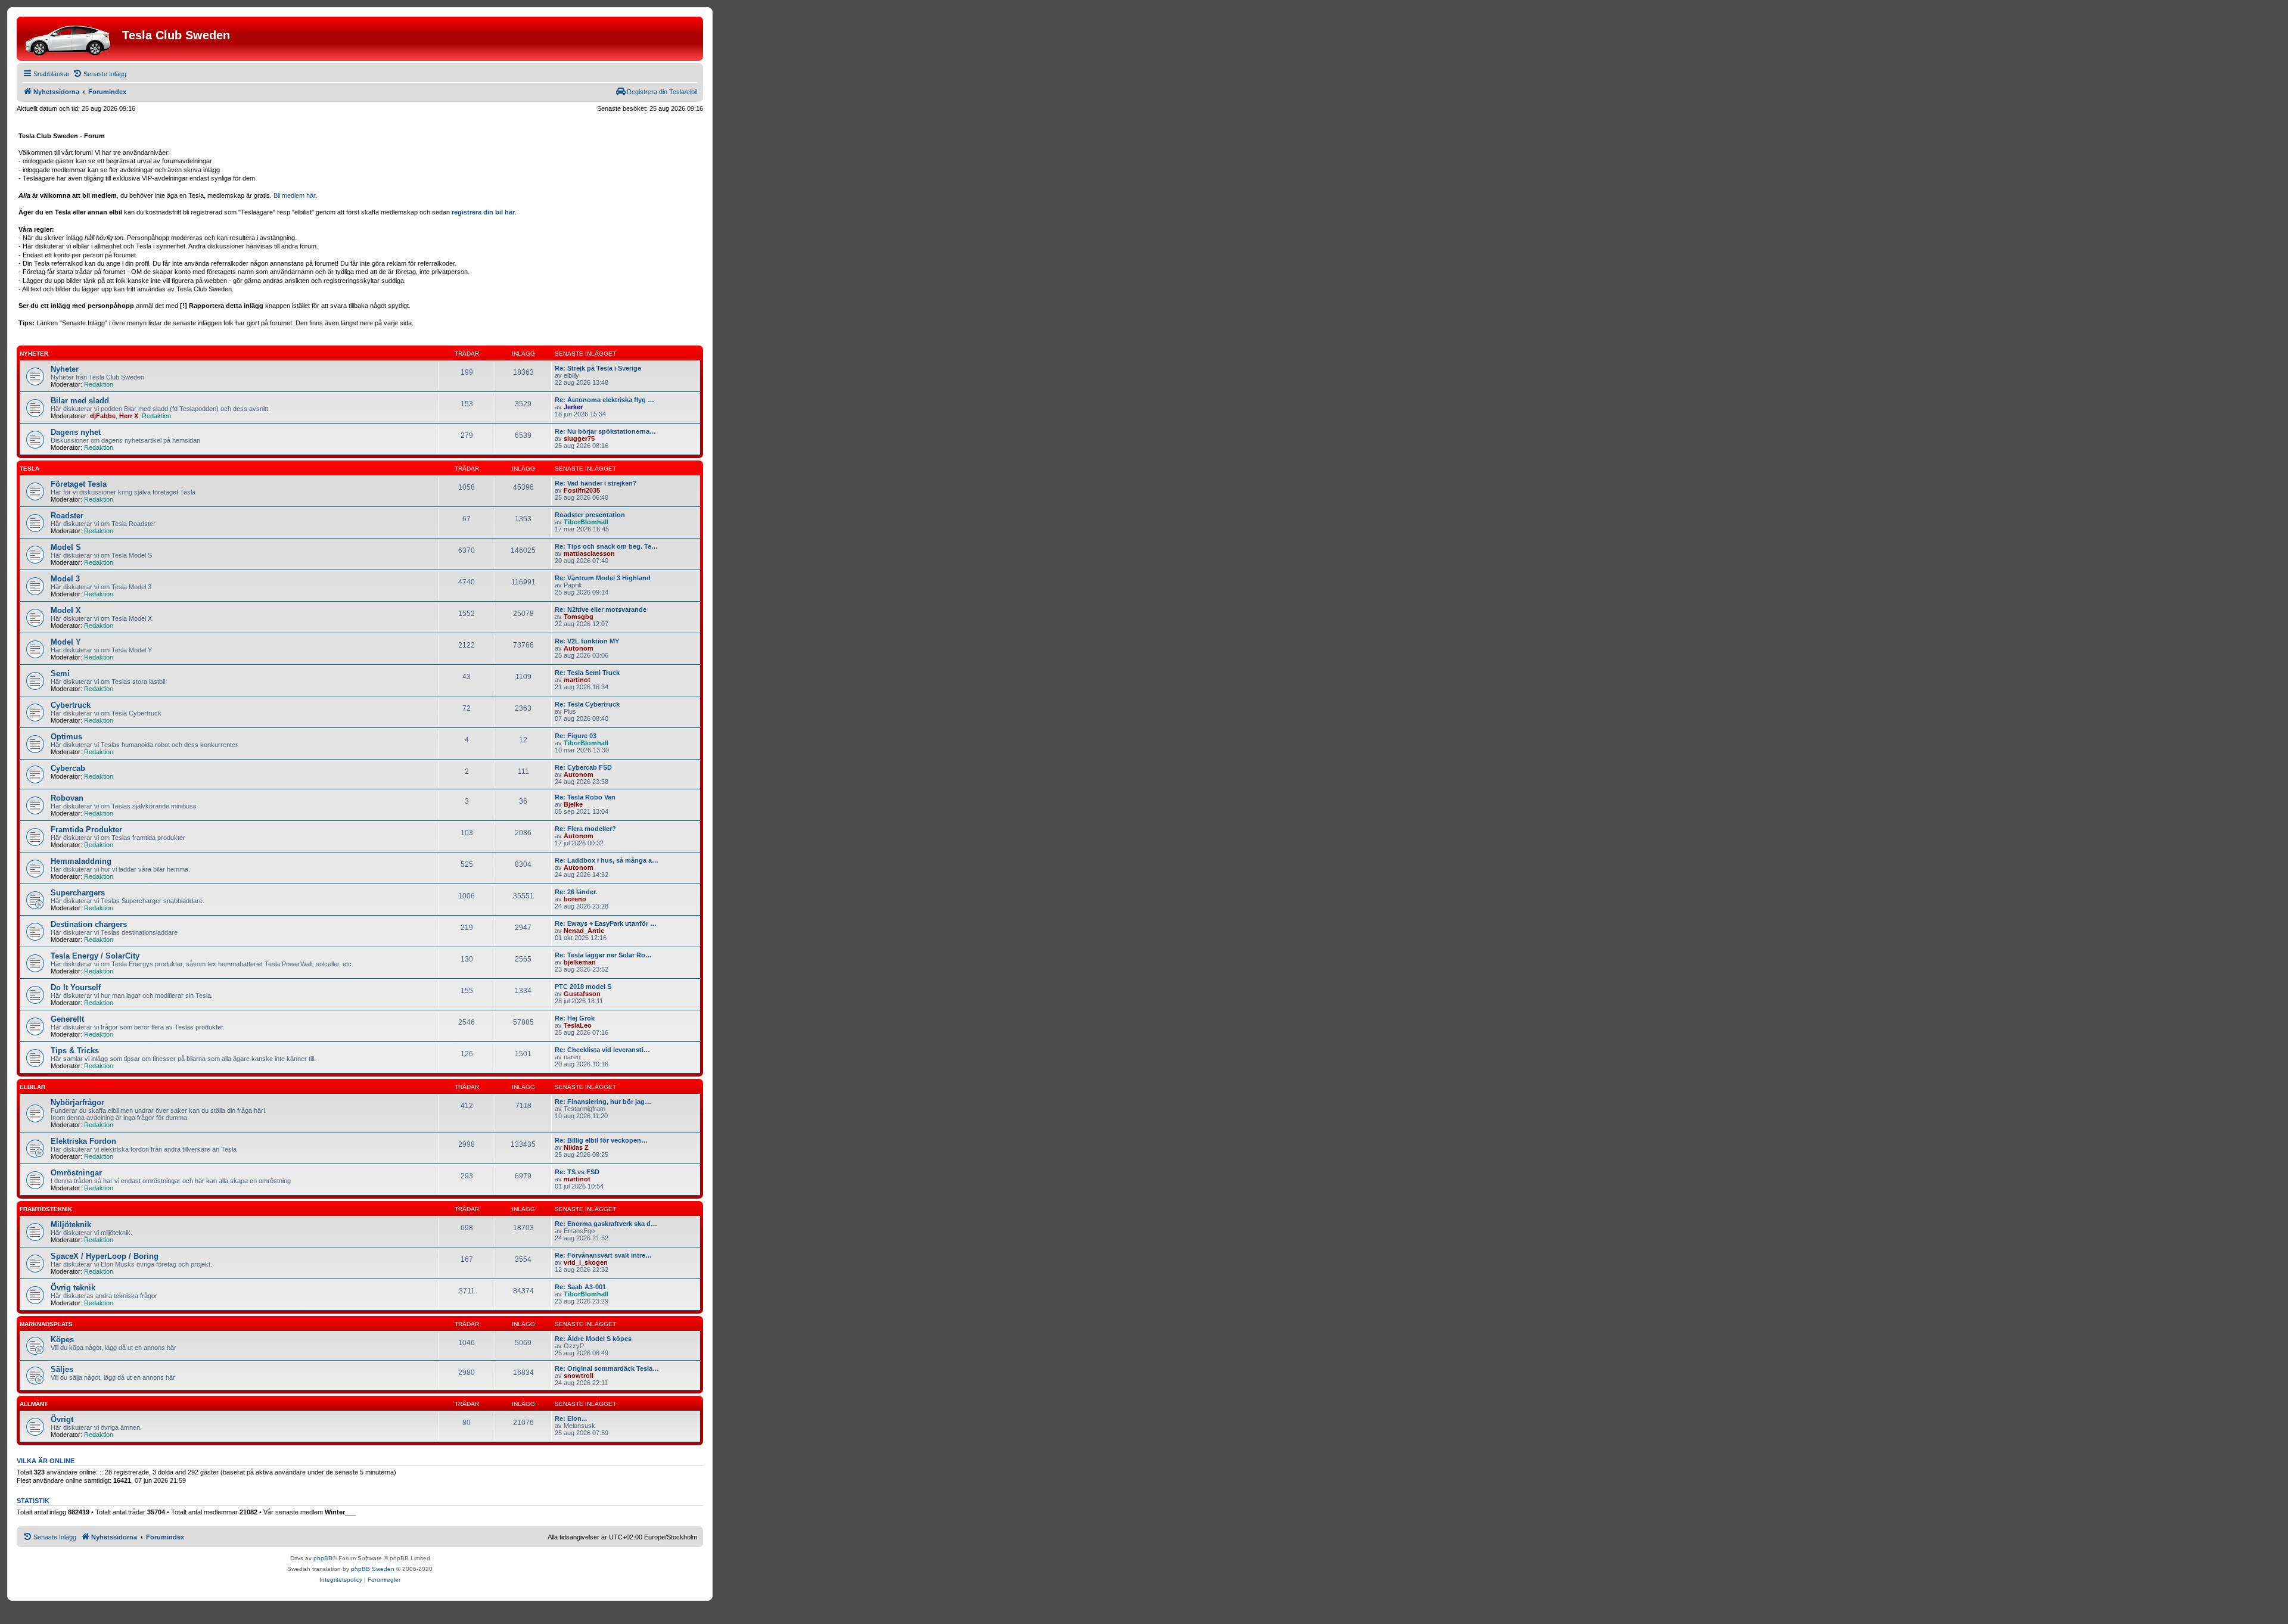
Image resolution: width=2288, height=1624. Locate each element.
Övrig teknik (73, 1288)
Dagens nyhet (76, 432)
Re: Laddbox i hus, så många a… (607, 860)
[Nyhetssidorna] (71, 39)
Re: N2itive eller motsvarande (601, 609)
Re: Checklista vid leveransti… (602, 1050)
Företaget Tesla (79, 484)
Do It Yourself (76, 987)
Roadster (67, 516)
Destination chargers (89, 924)
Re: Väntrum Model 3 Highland (603, 578)
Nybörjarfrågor (77, 1102)
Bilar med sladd (80, 401)
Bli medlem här (295, 195)
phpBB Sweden (373, 1569)
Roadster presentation (590, 515)
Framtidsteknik (46, 1209)
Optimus (66, 737)
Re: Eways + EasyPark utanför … (606, 923)
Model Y (66, 642)
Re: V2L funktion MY (587, 641)
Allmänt (34, 1404)
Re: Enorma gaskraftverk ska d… (606, 1224)
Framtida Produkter (86, 830)
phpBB (323, 1558)
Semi (60, 673)
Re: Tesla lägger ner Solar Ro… (603, 955)
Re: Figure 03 (576, 736)
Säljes (62, 1369)
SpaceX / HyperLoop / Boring (105, 1256)
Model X (66, 610)
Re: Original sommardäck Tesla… (607, 1368)
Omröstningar (76, 1173)
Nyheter (34, 354)
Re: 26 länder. (576, 892)
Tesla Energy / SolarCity (95, 956)
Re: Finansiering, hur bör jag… (603, 1102)
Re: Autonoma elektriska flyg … (604, 400)
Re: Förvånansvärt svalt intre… (603, 1255)
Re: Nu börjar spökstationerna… (605, 431)
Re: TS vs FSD (577, 1172)
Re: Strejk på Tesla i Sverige (598, 368)
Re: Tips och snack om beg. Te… (606, 546)
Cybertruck (71, 705)
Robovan (67, 798)
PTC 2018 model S (583, 987)
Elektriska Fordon (83, 1141)
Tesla (29, 469)
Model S (66, 547)
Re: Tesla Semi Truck (587, 673)
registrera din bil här (483, 212)
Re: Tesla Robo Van (585, 797)
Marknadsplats (46, 1324)
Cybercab (68, 768)
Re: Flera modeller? (585, 829)
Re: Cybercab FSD (583, 767)
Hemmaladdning (81, 861)
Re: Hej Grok (575, 1018)
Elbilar (32, 1087)
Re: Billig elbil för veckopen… (601, 1140)
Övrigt (62, 1419)
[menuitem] (100, 74)
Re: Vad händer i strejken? (596, 483)
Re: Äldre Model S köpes (593, 1339)
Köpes (62, 1340)
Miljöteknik (71, 1225)
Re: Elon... (571, 1418)
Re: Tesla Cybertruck (587, 704)
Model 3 (65, 579)
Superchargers (78, 893)
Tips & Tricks (75, 1051)
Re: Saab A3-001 (580, 1287)
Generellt (67, 1019)
